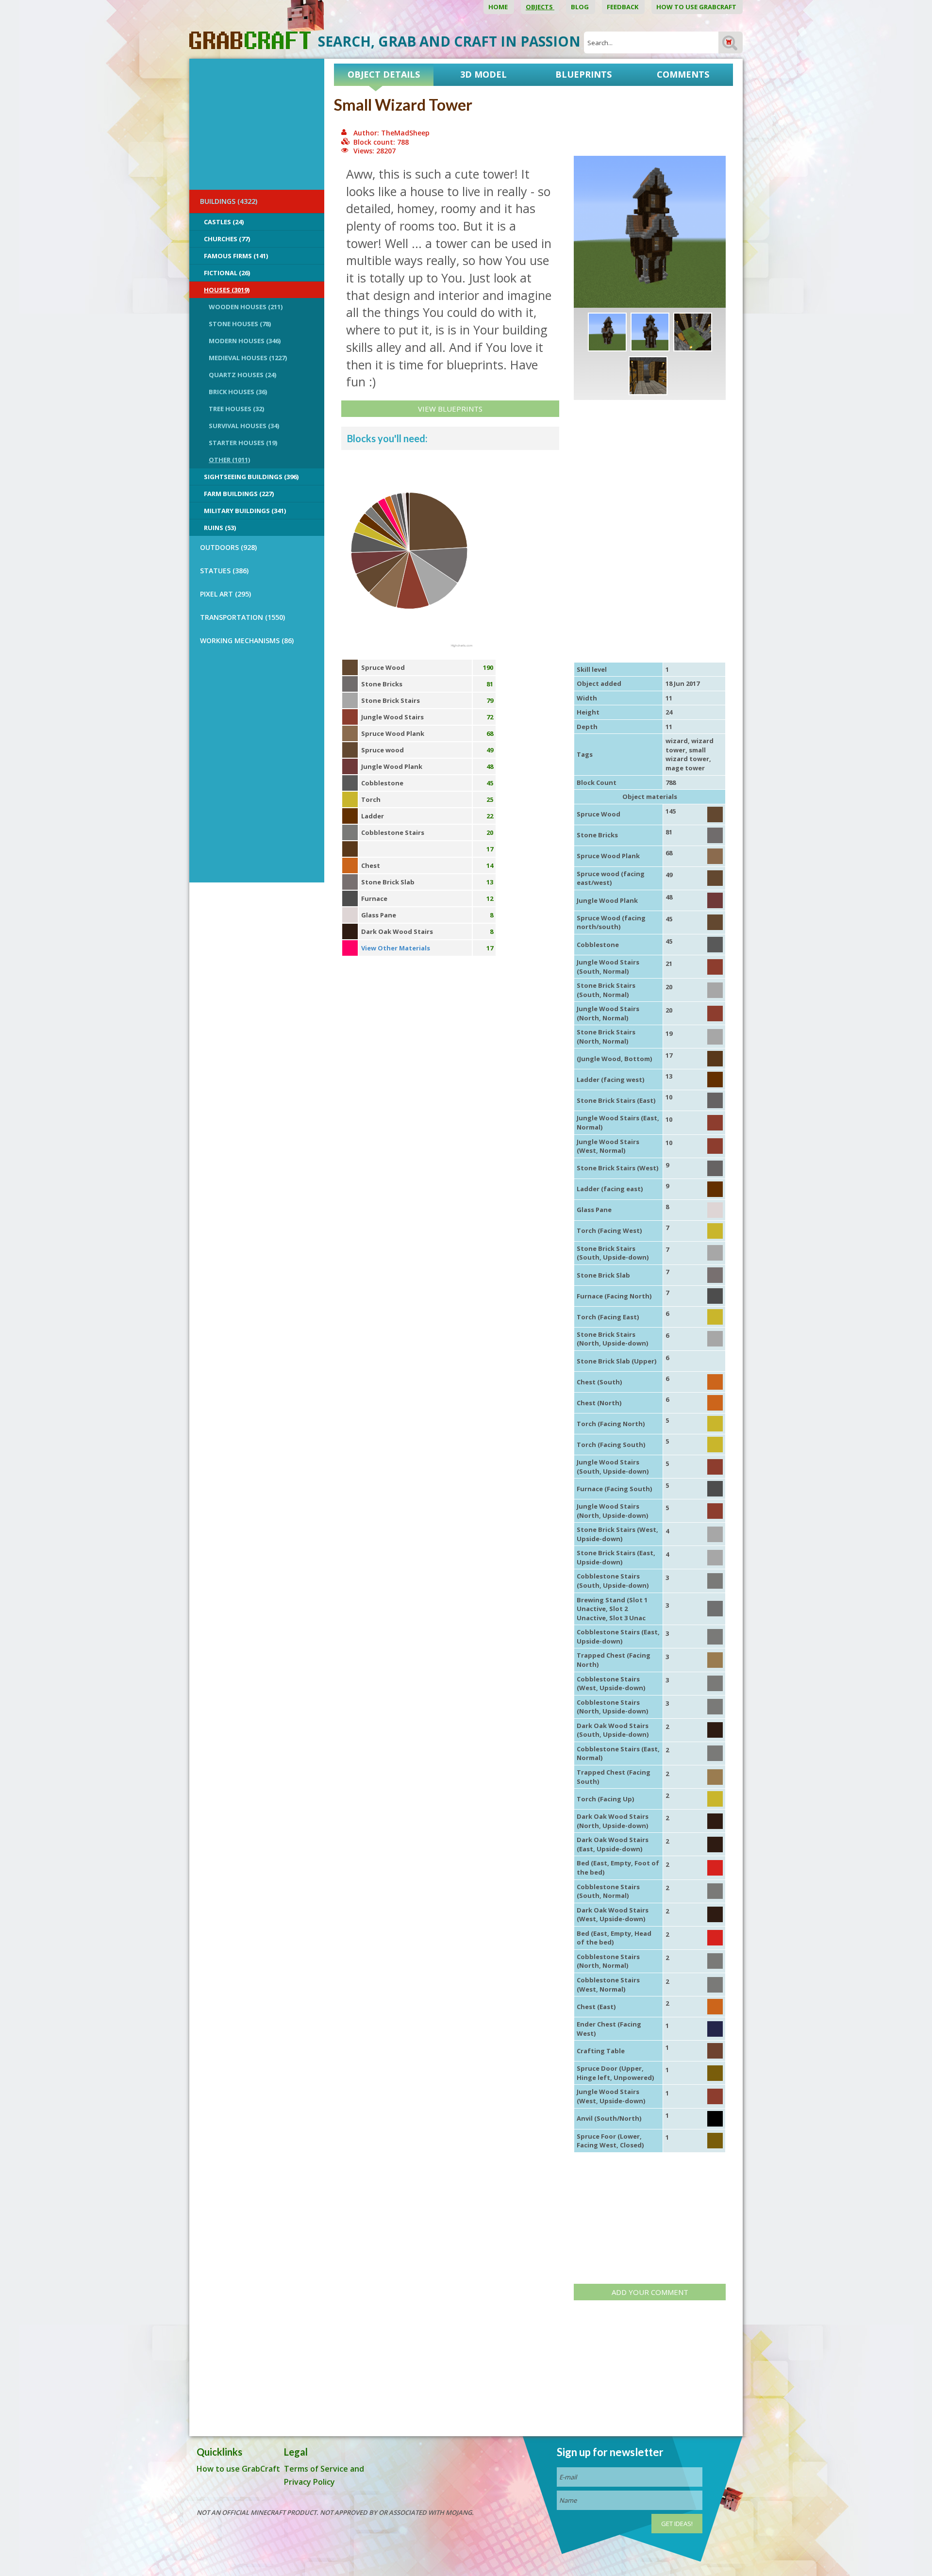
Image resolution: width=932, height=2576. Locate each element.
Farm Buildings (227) (239, 494)
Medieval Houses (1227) (248, 358)
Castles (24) (224, 222)
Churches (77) (227, 239)
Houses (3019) (227, 290)
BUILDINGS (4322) (229, 201)
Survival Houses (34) (244, 426)
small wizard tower (687, 755)
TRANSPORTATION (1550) (242, 617)
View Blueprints (450, 409)
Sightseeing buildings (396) (251, 477)
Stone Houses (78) (240, 324)
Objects (540, 7)
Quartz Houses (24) (242, 375)
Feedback (623, 7)
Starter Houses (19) (243, 443)
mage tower (685, 768)
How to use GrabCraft (697, 7)
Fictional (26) (227, 273)
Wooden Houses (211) (246, 307)
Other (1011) (229, 460)
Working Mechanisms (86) (247, 640)
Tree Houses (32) (236, 409)
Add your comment (650, 2292)
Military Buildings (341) (245, 511)
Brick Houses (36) (238, 392)
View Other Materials (396, 948)
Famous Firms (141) (236, 256)
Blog (581, 7)
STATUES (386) (224, 571)
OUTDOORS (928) (228, 547)
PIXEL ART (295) (225, 594)
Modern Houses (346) (245, 341)
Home (499, 7)
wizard (677, 741)
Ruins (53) (220, 528)
